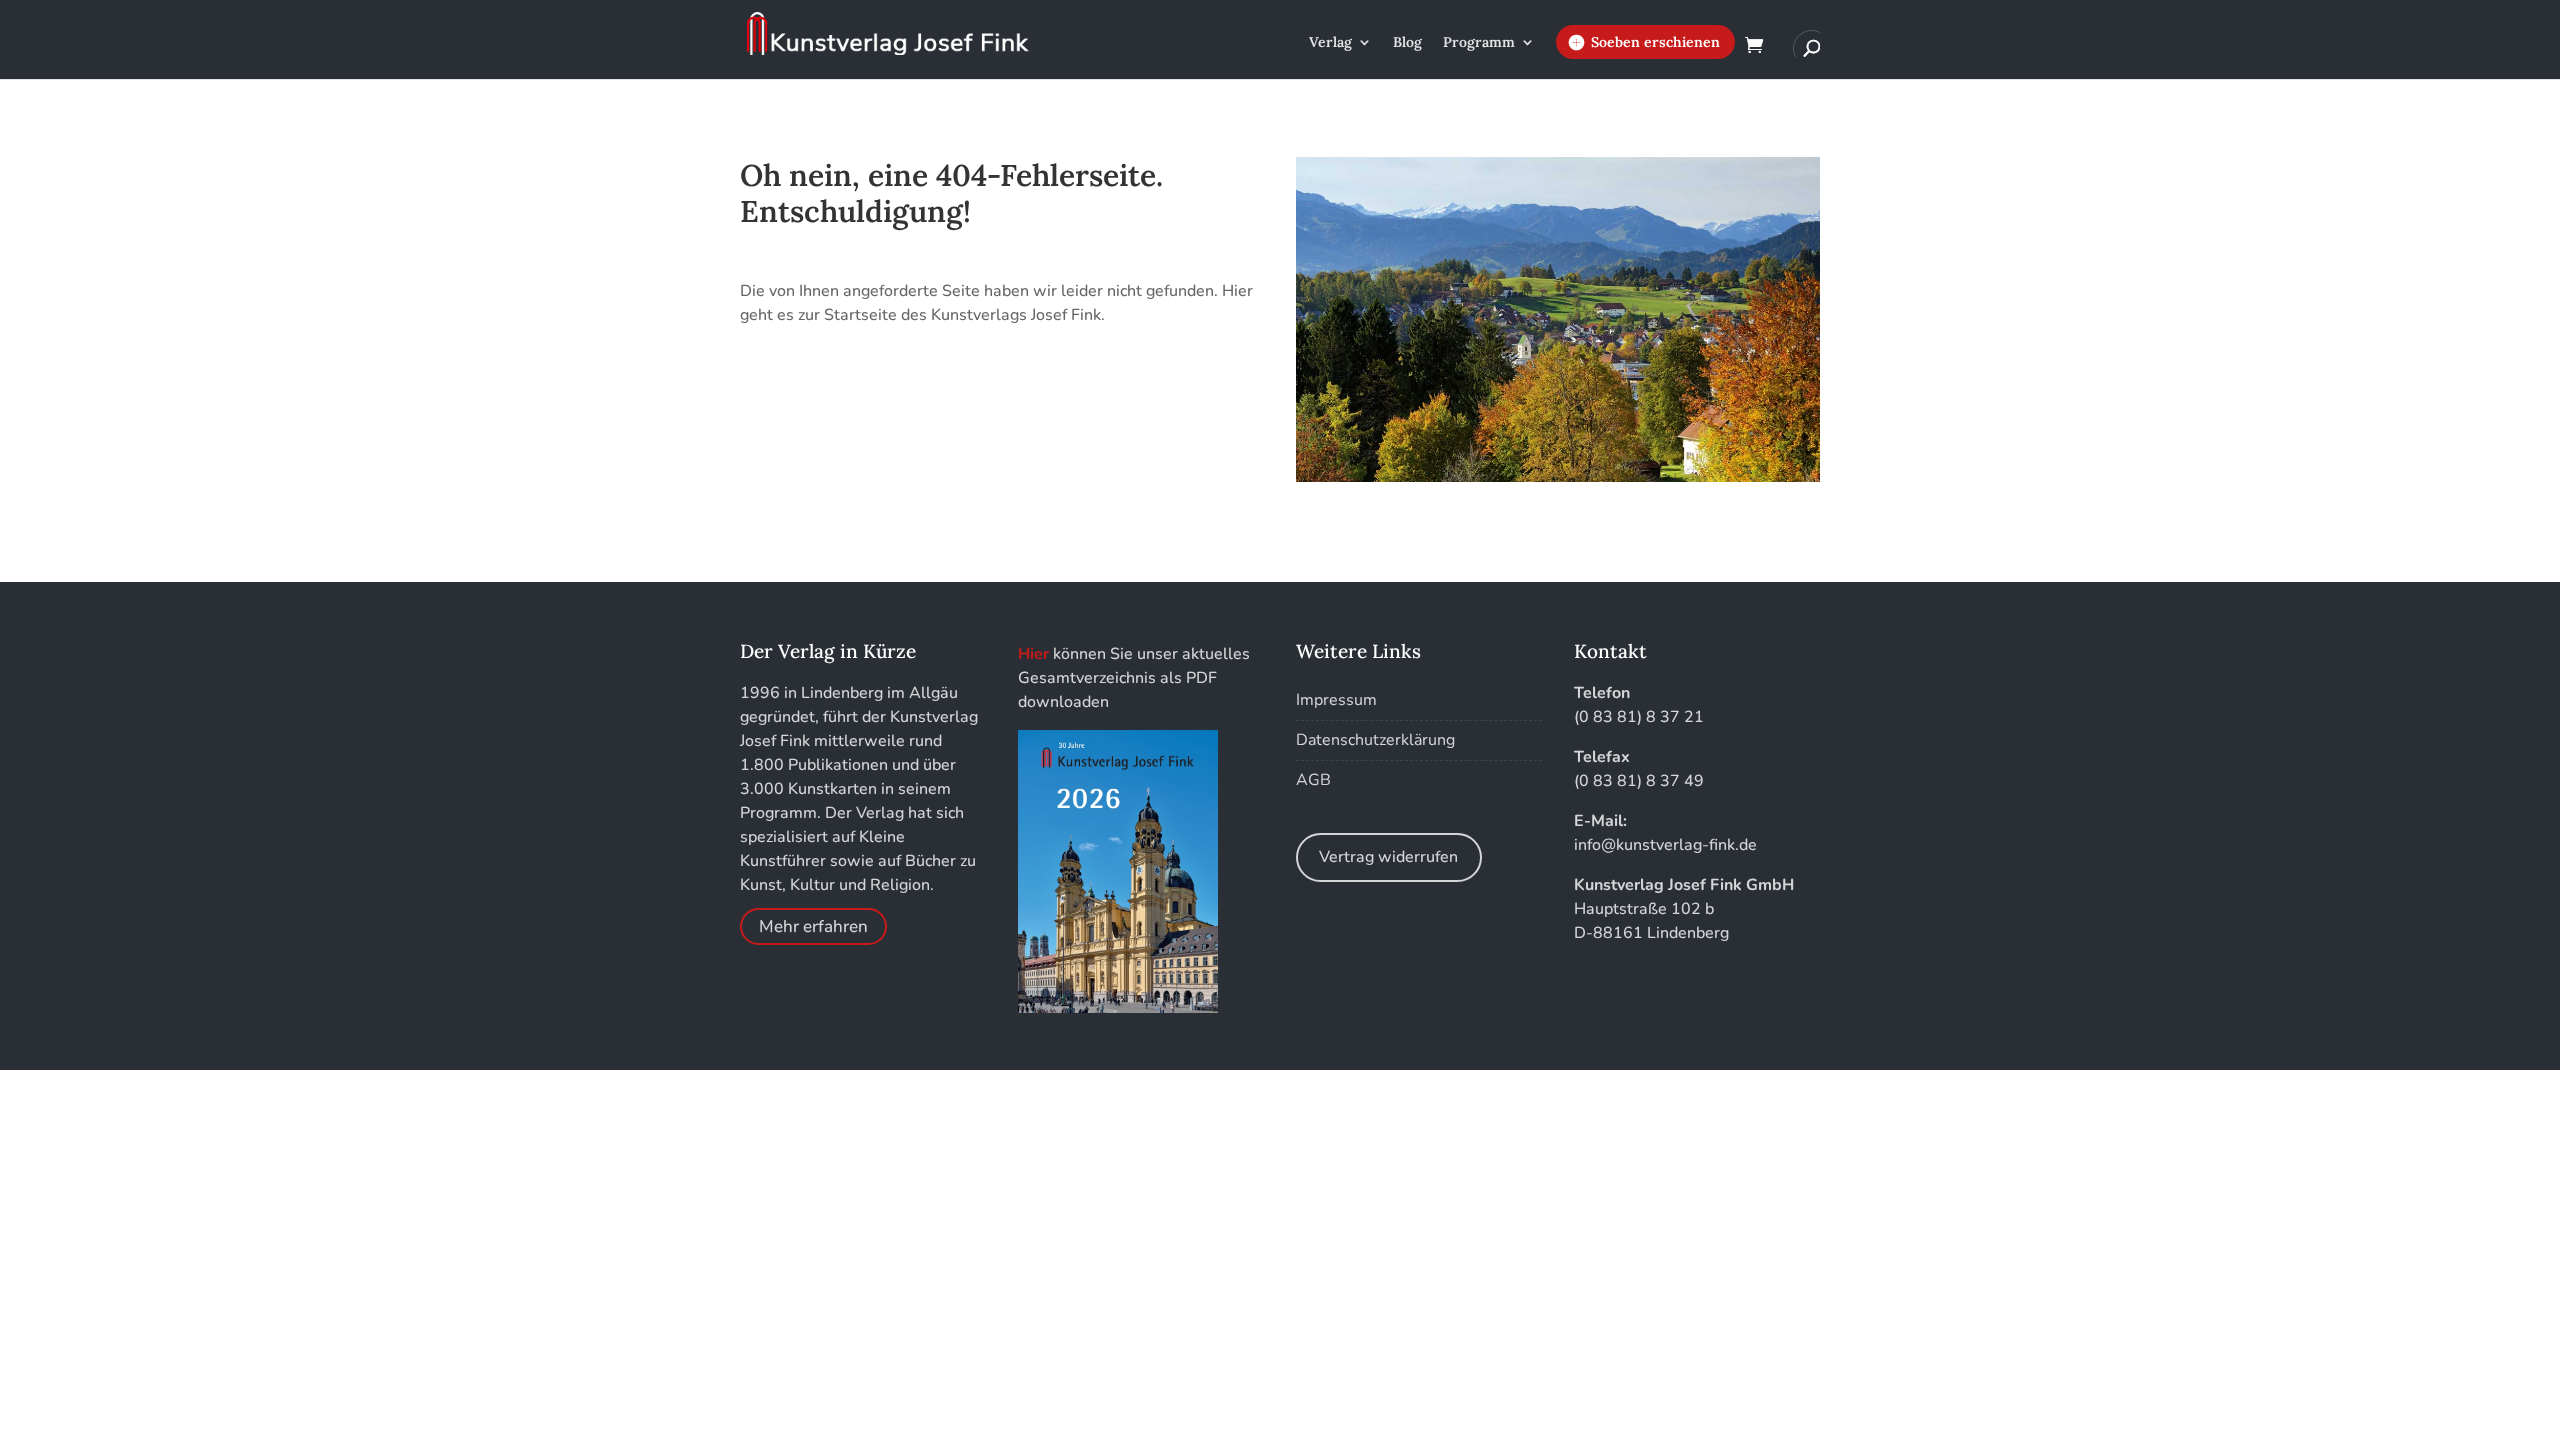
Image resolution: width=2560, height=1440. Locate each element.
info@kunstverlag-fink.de (1665, 845)
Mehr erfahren (813, 926)
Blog (1407, 43)
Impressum (1336, 700)
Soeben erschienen (1655, 42)
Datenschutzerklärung (1375, 740)
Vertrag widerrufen (1388, 857)
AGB (1313, 780)
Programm (1479, 43)
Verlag (1330, 43)
